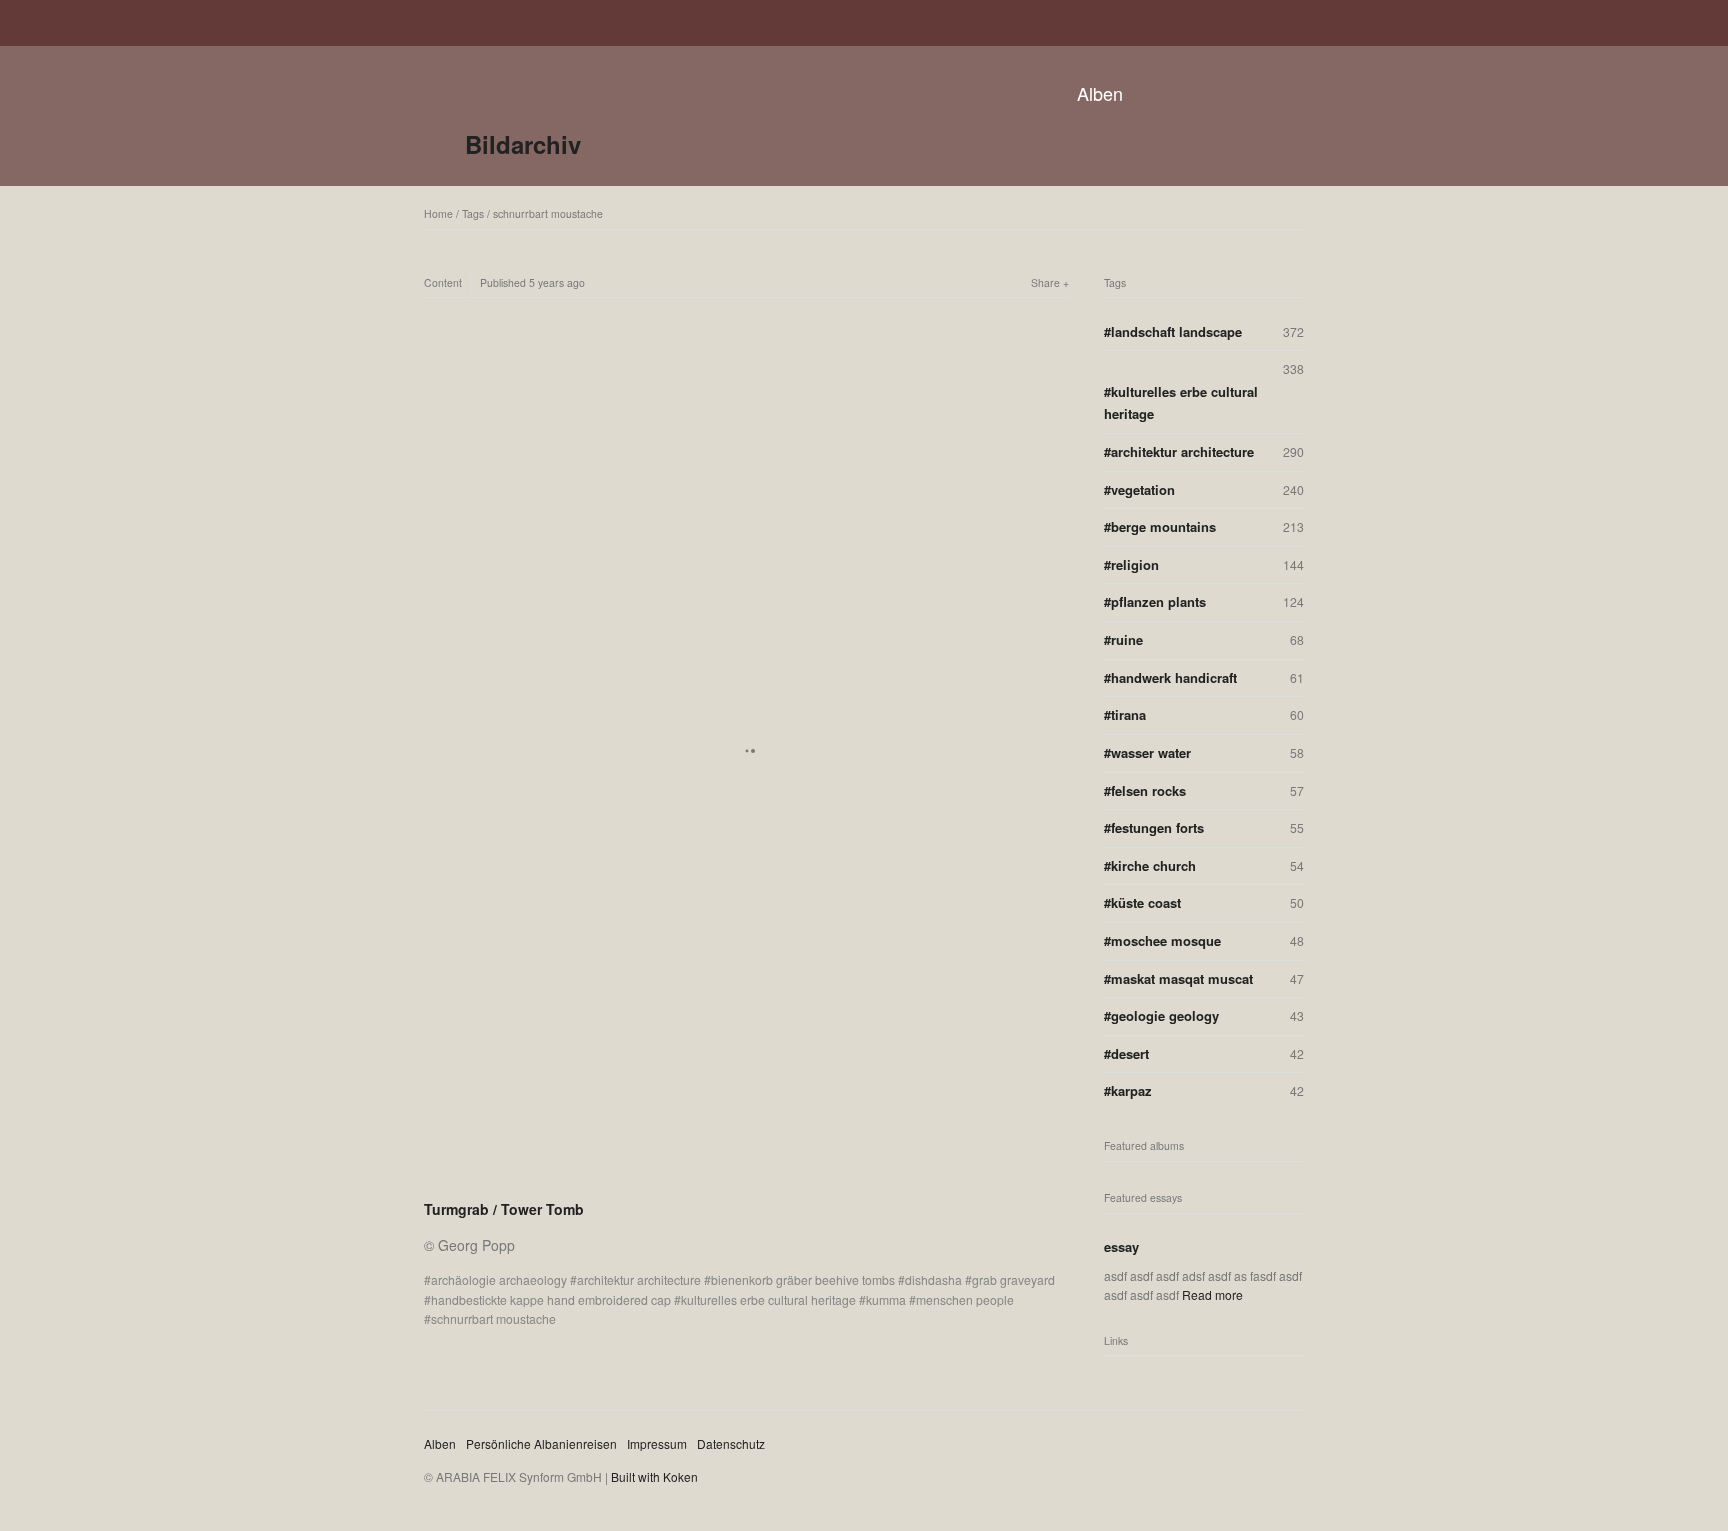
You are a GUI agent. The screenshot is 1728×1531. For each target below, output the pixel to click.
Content (443, 282)
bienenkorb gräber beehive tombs (803, 1279)
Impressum (657, 1443)
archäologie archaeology (499, 1279)
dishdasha (933, 1279)
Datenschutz (731, 1443)
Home (438, 213)
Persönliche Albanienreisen (541, 1443)
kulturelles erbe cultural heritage (768, 1299)
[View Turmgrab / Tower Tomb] (746, 1183)
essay (1121, 1246)
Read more (1212, 1294)
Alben (1100, 93)
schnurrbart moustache (548, 213)
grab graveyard (1013, 1279)
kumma (886, 1299)
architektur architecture (639, 1279)
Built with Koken (654, 1476)
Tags (473, 213)
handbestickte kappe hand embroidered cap (551, 1299)
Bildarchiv (523, 144)
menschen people (965, 1299)
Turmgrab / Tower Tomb (504, 1209)
